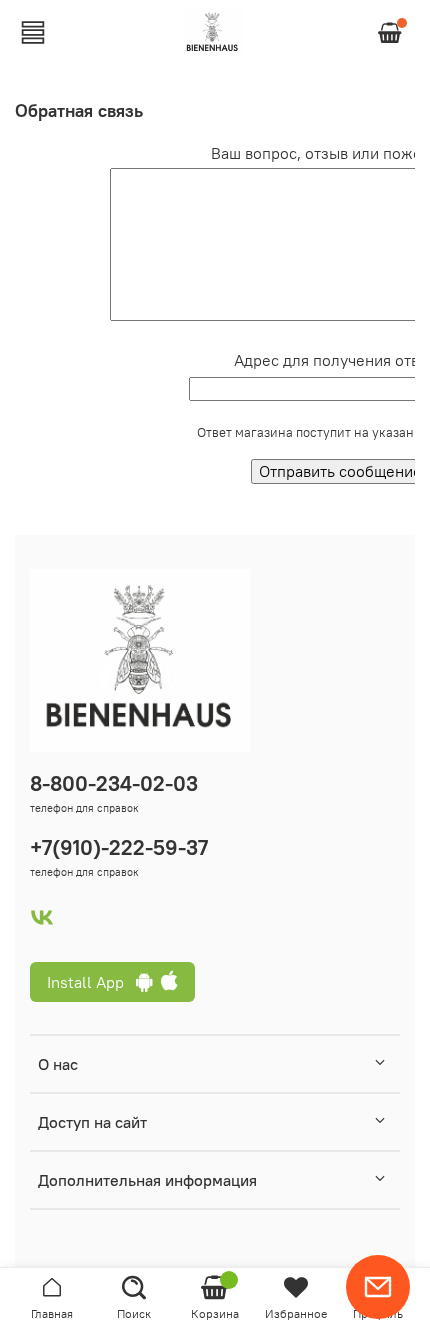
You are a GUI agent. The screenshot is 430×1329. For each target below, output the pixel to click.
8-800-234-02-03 (114, 783)
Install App (91, 982)
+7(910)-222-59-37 (119, 847)
